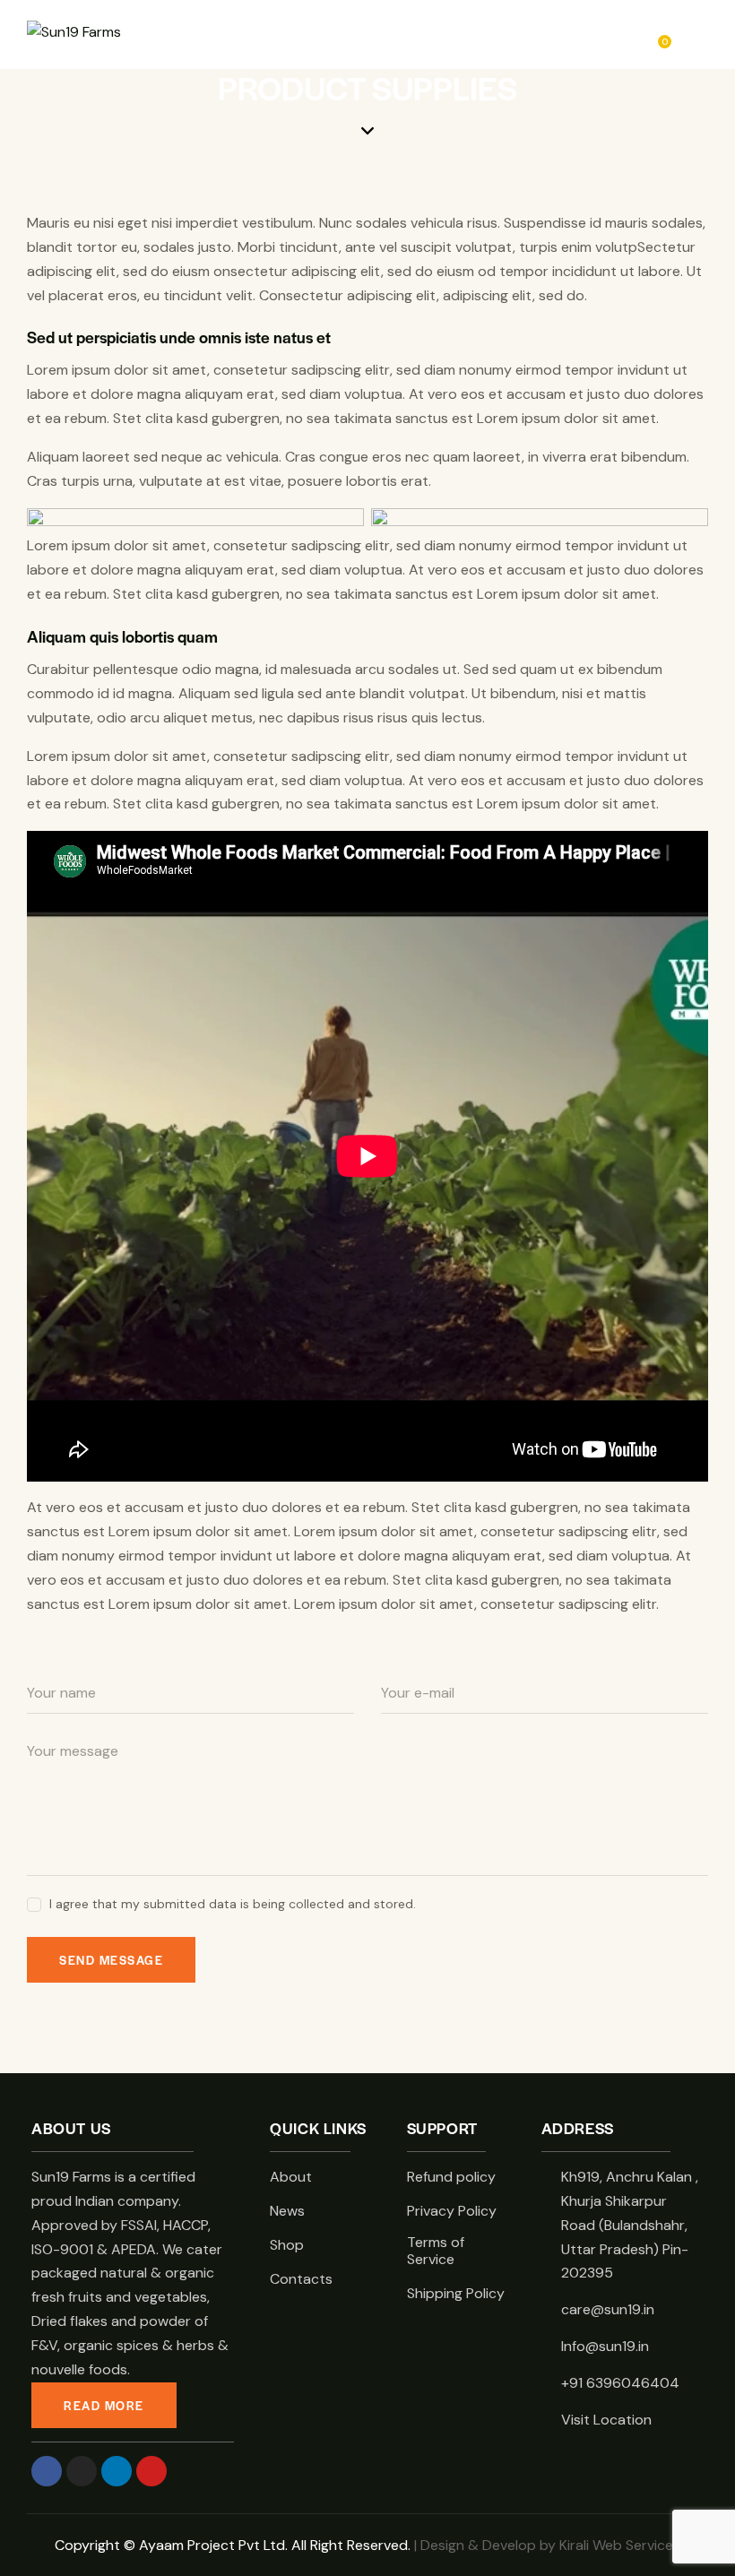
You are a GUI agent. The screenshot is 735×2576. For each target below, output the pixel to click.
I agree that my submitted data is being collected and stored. (233, 1904)
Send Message (111, 1960)
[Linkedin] (117, 2471)
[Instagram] (82, 2471)
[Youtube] (151, 2471)
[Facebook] (47, 2471)
